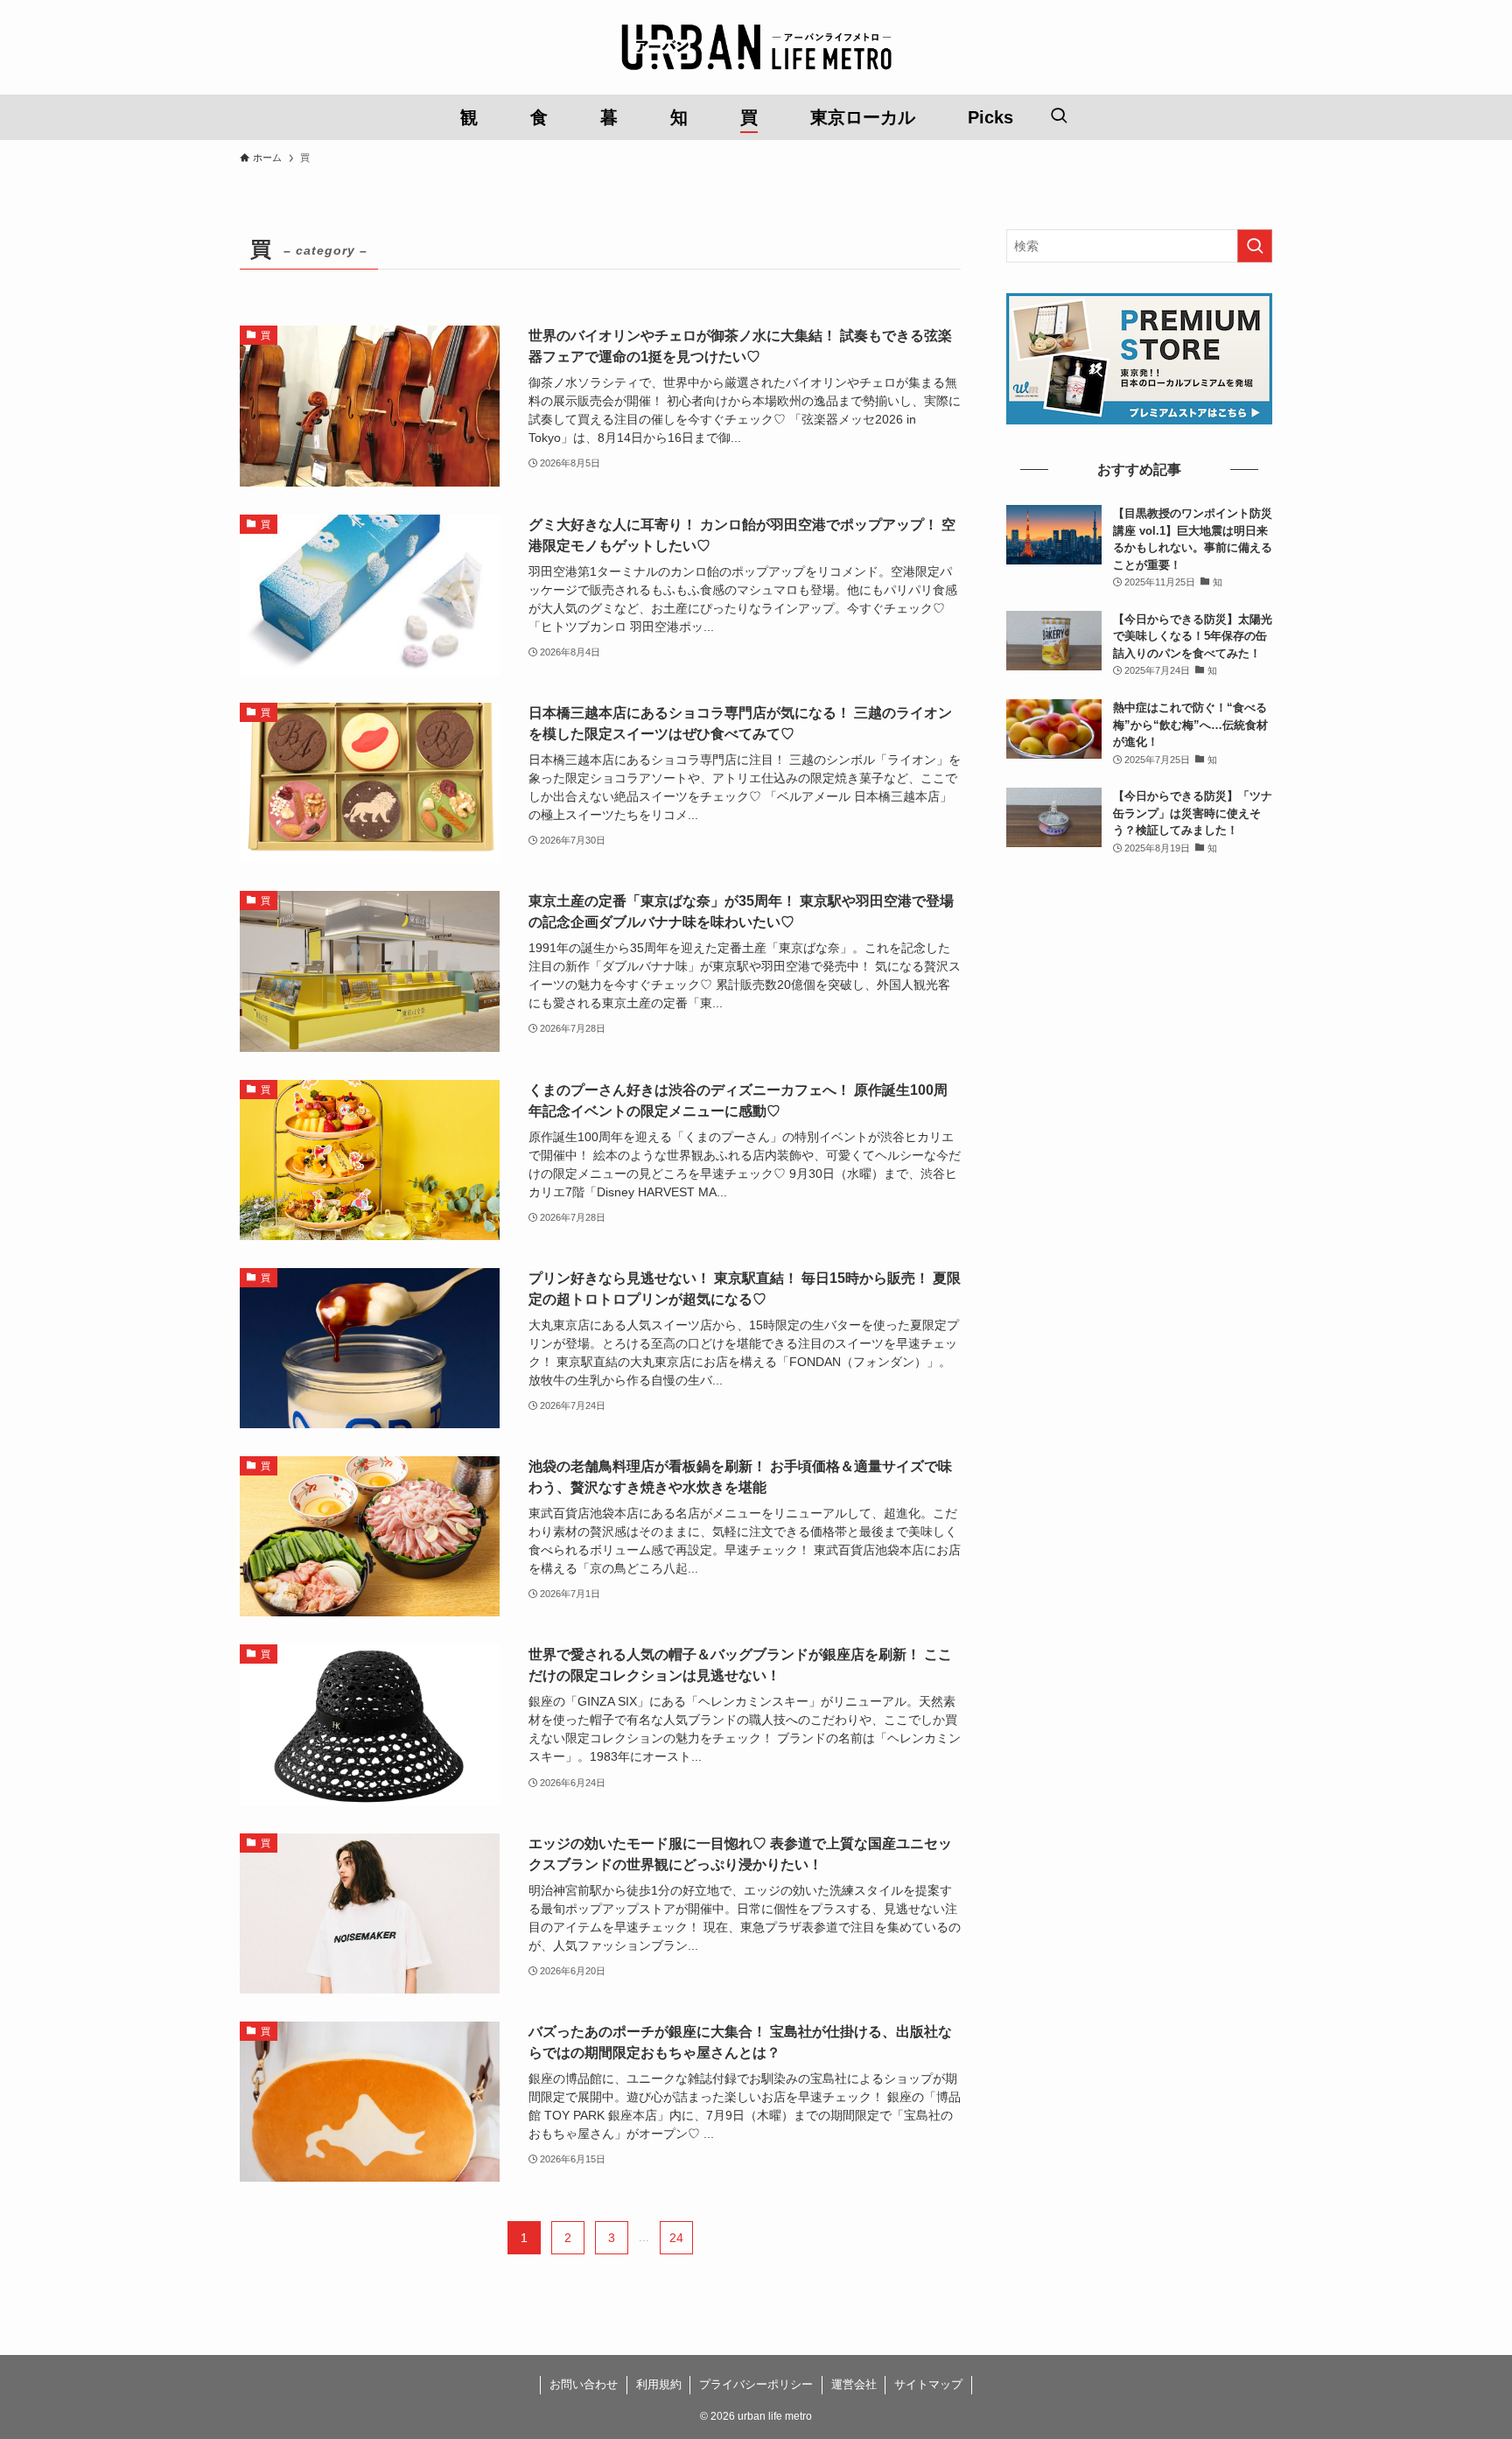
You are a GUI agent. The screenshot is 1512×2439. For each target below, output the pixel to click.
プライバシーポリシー (756, 2384)
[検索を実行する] (1255, 246)
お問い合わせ (584, 2384)
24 (676, 2238)
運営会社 (854, 2384)
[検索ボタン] (1059, 117)
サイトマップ (928, 2384)
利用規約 (659, 2384)
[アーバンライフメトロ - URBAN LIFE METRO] (756, 47)
